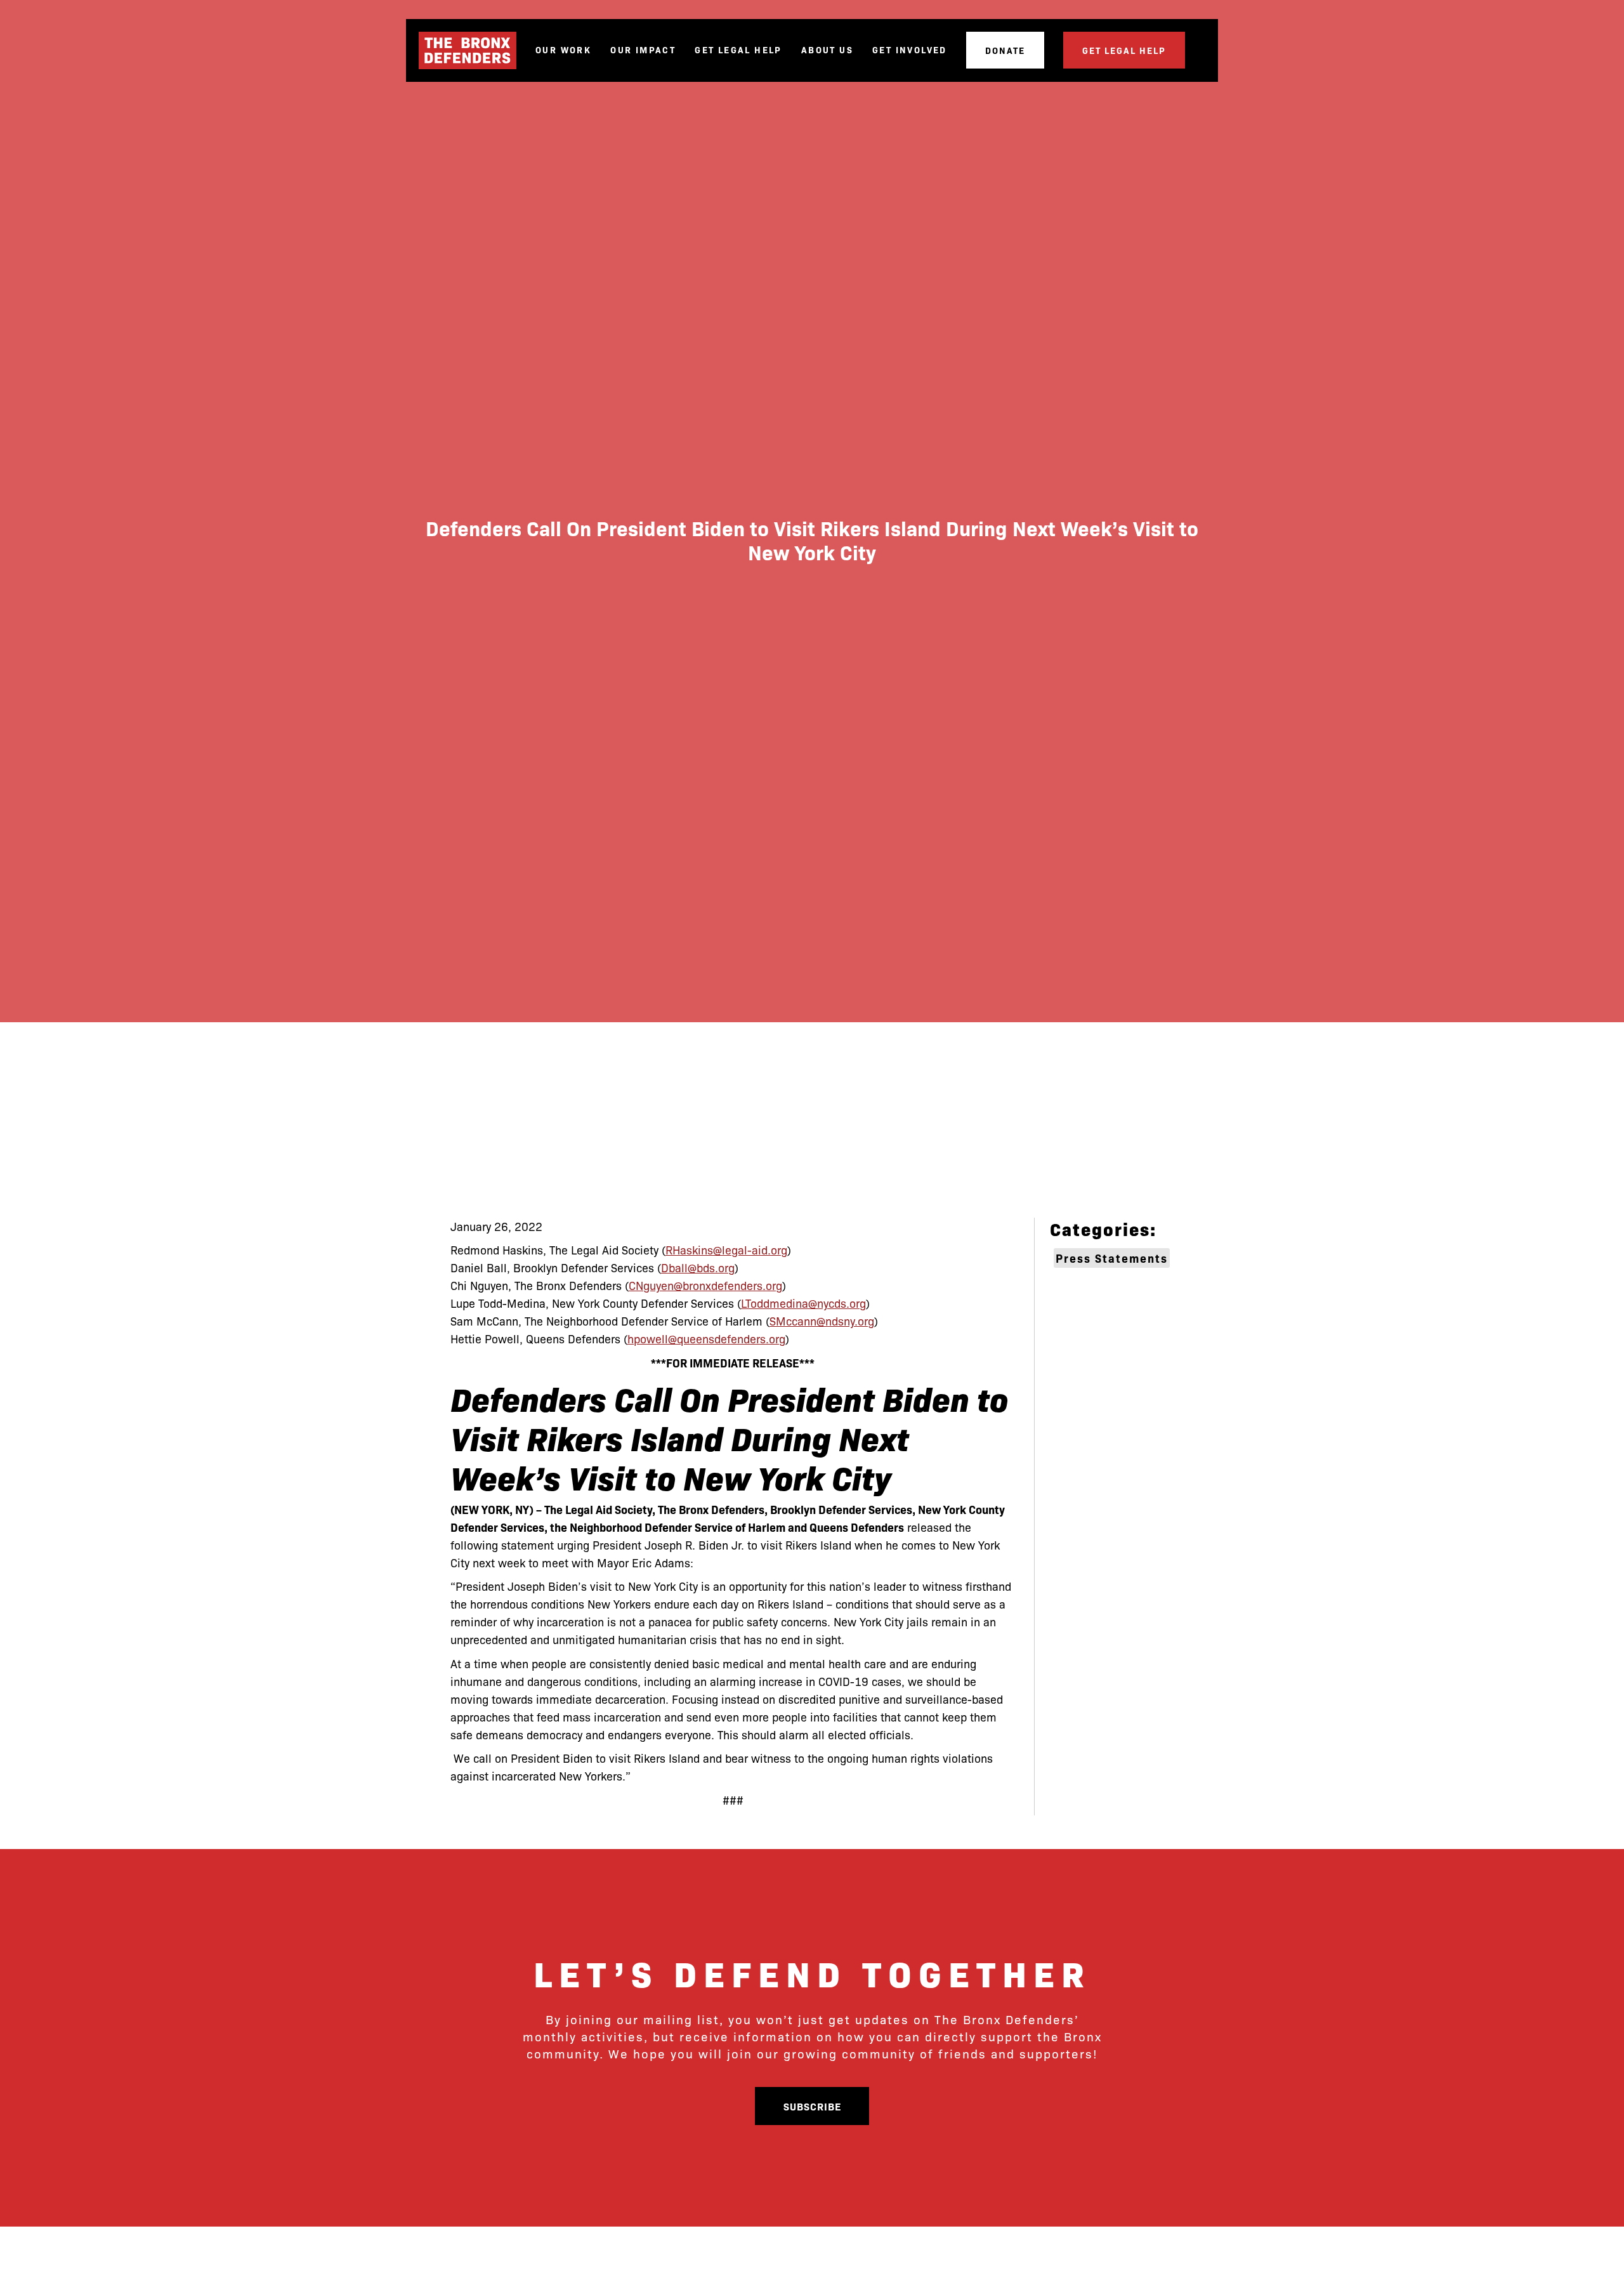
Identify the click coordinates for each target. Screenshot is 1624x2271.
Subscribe (812, 2106)
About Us (827, 50)
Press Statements (1112, 1258)
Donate (1005, 50)
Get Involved (910, 50)
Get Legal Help (738, 50)
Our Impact (643, 50)
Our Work (563, 50)
